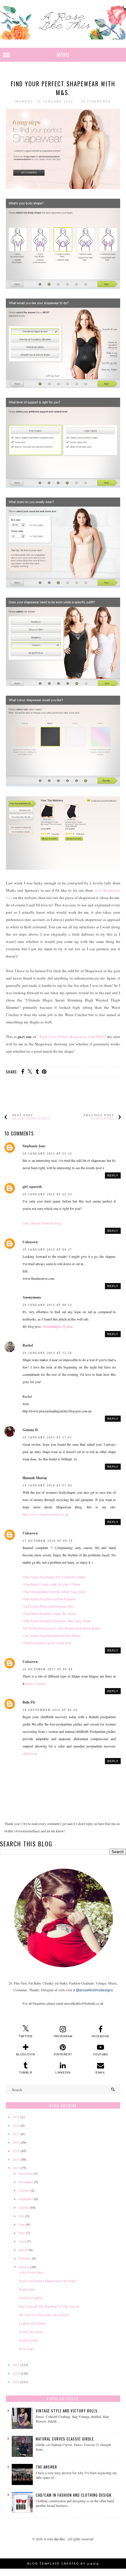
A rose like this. (55, 2539)
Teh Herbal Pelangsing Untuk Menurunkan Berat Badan (61, 1628)
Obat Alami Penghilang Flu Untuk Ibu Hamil (54, 1577)
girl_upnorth (32, 1187)
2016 (16, 2142)
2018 (16, 2125)
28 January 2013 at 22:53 (47, 1194)
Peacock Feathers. (31, 2298)
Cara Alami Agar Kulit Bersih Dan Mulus (52, 1635)
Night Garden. (29, 2340)
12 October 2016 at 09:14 (48, 1541)
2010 (16, 2382)
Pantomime (103, 1118)
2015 (16, 2151)
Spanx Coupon (36, 1683)
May (22, 2233)
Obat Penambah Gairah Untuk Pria (47, 1643)
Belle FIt (29, 1702)
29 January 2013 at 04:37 (47, 1250)
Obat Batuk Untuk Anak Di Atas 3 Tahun (51, 1584)
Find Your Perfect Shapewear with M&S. (48, 2281)
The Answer (46, 2467)
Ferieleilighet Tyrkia (58, 1326)
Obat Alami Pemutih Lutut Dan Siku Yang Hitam (57, 1621)
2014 (16, 2159)
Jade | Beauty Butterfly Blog (42, 1223)
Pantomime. (27, 2289)
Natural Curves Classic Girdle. (65, 2439)
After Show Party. (32, 2272)
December (25, 2173)
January (24, 2267)
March (23, 2250)
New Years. (27, 2349)
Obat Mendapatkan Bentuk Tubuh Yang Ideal (54, 1591)
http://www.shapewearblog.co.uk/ (46, 1514)
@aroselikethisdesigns (94, 1990)
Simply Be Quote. (31, 2332)
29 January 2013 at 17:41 (47, 1437)
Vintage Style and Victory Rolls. (67, 2411)
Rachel (28, 1345)
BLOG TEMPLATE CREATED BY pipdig (63, 2564)
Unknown (30, 1242)
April (22, 2241)
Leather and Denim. (33, 2323)
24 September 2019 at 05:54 (50, 1710)
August (24, 2207)
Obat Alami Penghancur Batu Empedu (49, 1599)
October (24, 2190)
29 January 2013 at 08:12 (47, 1305)
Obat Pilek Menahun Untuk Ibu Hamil (49, 1613)
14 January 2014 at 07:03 (47, 1485)
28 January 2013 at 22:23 (47, 1154)
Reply (113, 1175)
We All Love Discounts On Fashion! (45, 2315)
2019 (16, 2117)
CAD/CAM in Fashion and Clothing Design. (74, 2495)
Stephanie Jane (34, 1146)
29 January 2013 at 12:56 (47, 1353)
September (26, 2199)
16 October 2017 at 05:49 (48, 1669)
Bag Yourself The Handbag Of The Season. (49, 2306)
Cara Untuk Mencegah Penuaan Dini (48, 1606)
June (22, 2224)
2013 (16, 2168)
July (21, 2216)
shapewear (30, 1753)
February (25, 2258)
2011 (16, 2373)
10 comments (96, 101)
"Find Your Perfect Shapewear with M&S (71, 1037)
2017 (16, 2134)
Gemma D (30, 1430)
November (26, 2182)
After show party (31, 1118)
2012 (16, 2365)
